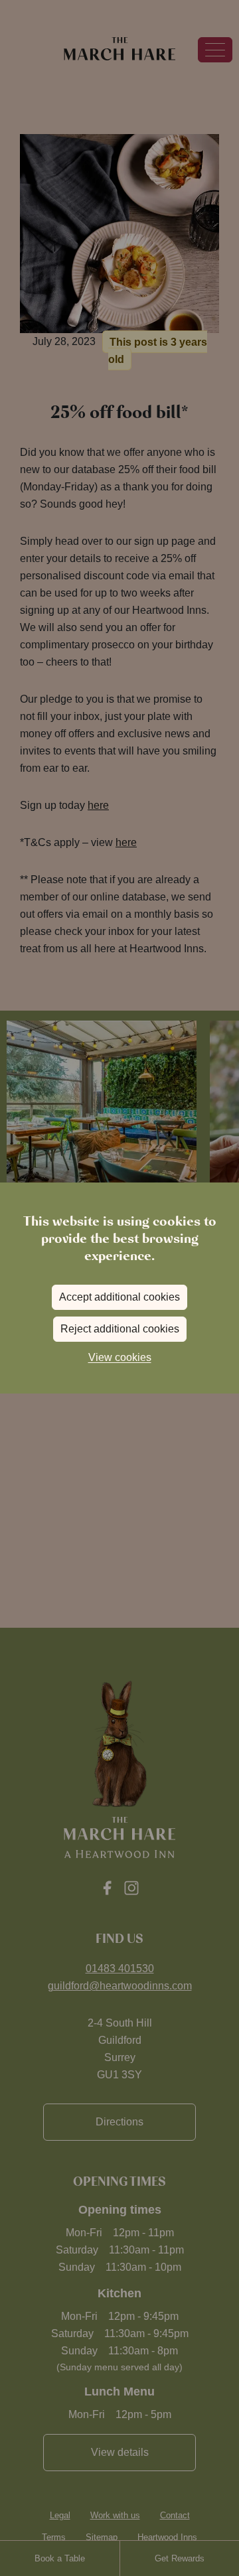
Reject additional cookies (120, 1329)
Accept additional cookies (119, 1297)
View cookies (120, 1357)
